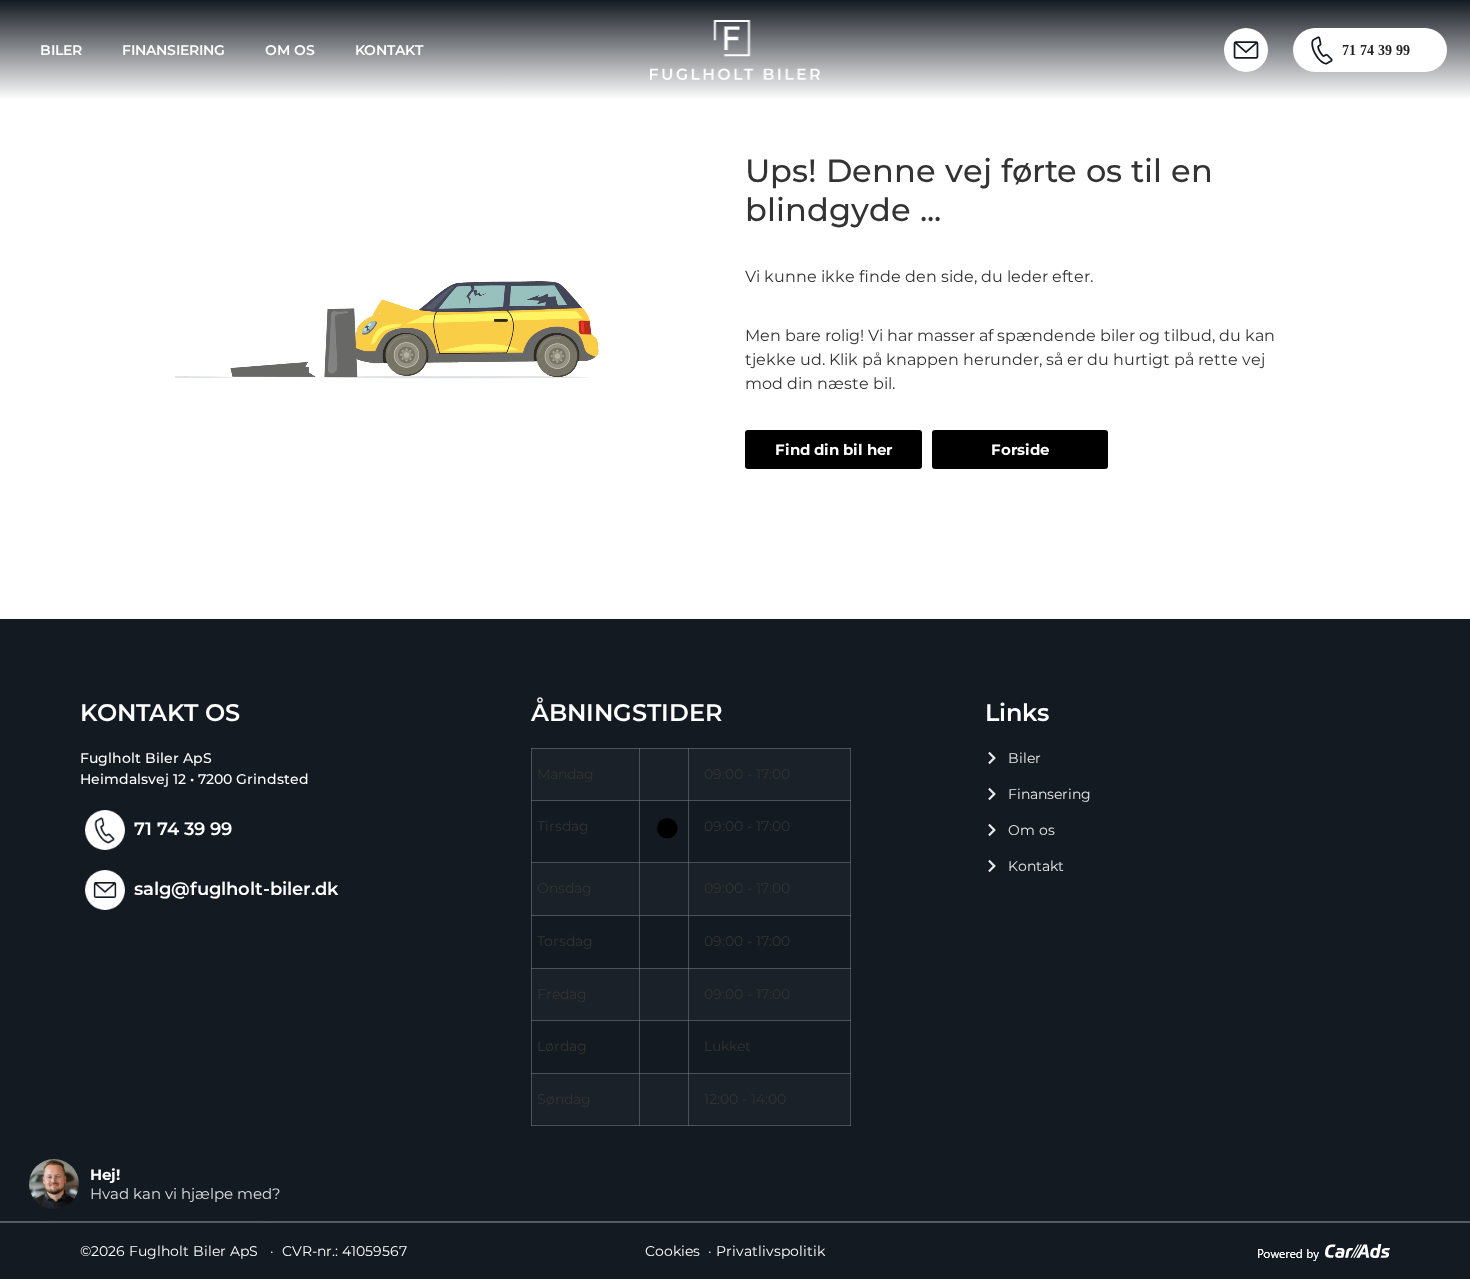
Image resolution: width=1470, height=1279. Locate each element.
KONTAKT (389, 50)
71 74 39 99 (183, 829)
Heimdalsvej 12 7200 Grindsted (194, 779)
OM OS (290, 50)
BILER (61, 50)
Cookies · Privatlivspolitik (735, 1251)
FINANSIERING (173, 50)
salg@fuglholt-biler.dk (236, 889)
